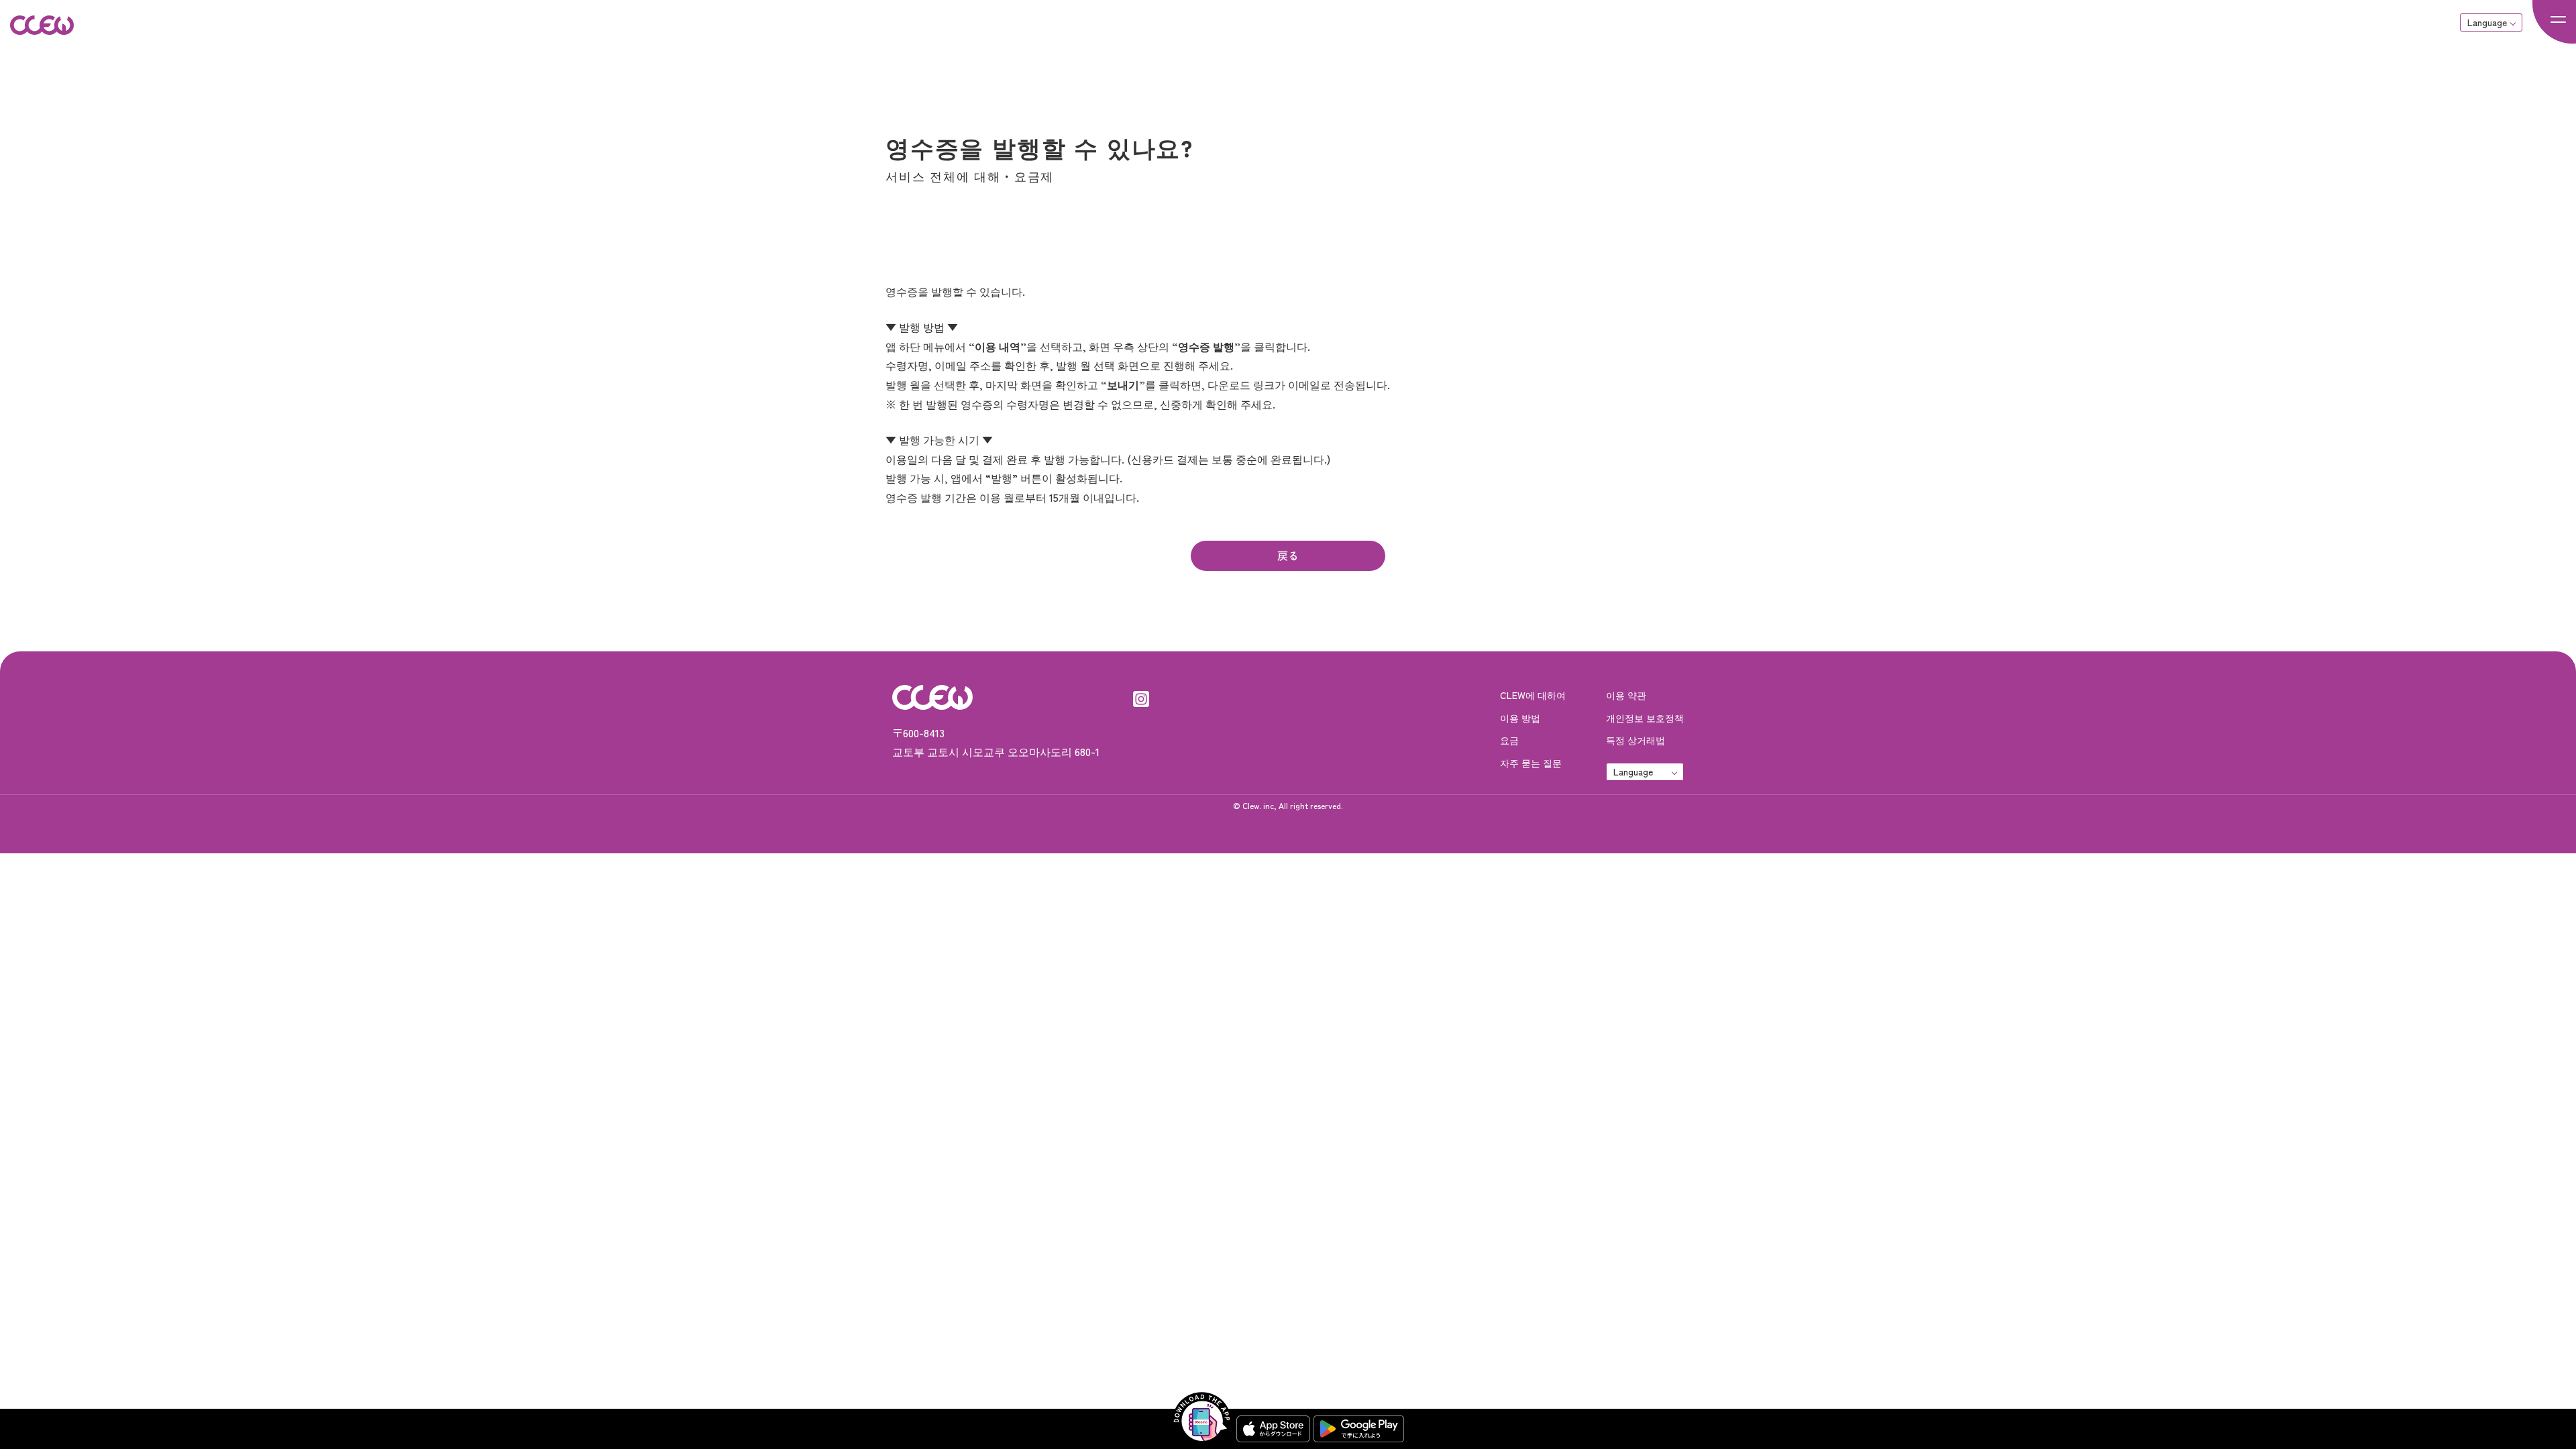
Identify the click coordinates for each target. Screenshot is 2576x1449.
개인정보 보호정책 (1645, 718)
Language (2487, 22)
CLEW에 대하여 (1533, 695)
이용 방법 (1520, 718)
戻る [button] (1288, 555)
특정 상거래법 (1635, 740)
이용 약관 (1626, 695)
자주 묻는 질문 (1531, 763)
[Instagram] (1141, 697)
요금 (1509, 740)
